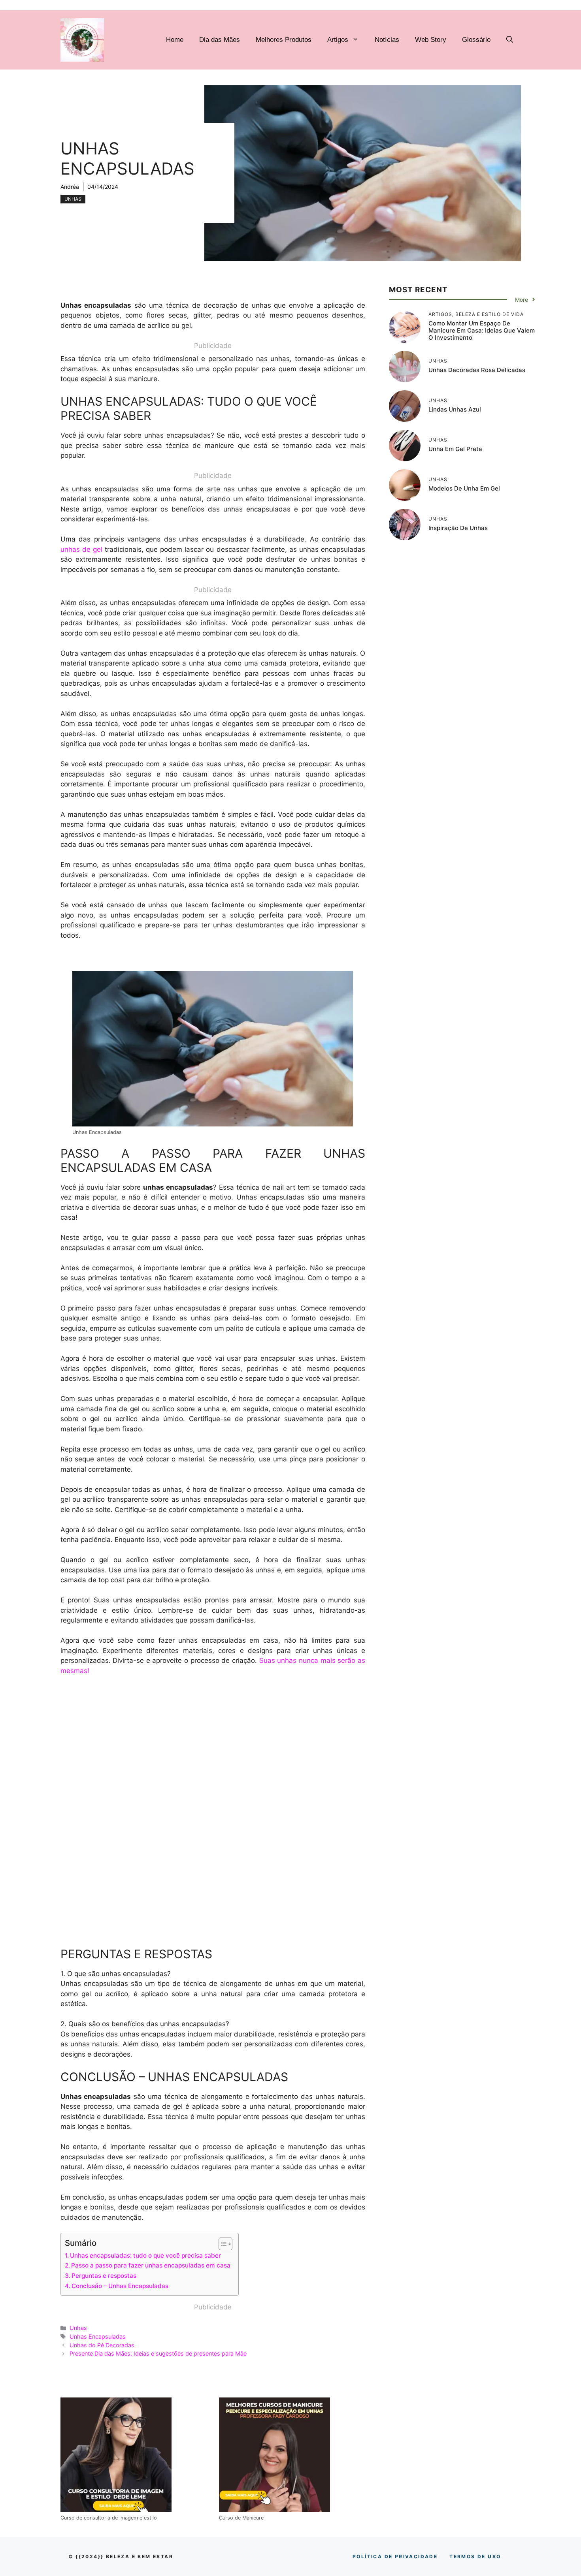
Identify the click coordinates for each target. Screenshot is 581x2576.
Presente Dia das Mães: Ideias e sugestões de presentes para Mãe (158, 2353)
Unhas (73, 199)
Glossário (476, 40)
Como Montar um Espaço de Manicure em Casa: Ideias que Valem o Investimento (482, 330)
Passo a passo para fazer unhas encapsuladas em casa (151, 2265)
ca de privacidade (395, 2556)
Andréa (70, 187)
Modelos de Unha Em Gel (464, 488)
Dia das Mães (220, 40)
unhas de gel (81, 549)
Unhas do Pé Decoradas (102, 2345)
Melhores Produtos (284, 40)
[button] (510, 40)
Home (175, 40)
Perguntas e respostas (104, 2276)
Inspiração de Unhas (458, 527)
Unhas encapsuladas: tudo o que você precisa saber (145, 2255)
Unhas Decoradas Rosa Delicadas (477, 369)
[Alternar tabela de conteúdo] (222, 2244)
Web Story (431, 40)
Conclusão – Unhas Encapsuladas (120, 2286)
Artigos (338, 40)
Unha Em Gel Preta (455, 448)
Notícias (387, 40)
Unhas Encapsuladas (98, 2336)
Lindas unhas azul (455, 409)
